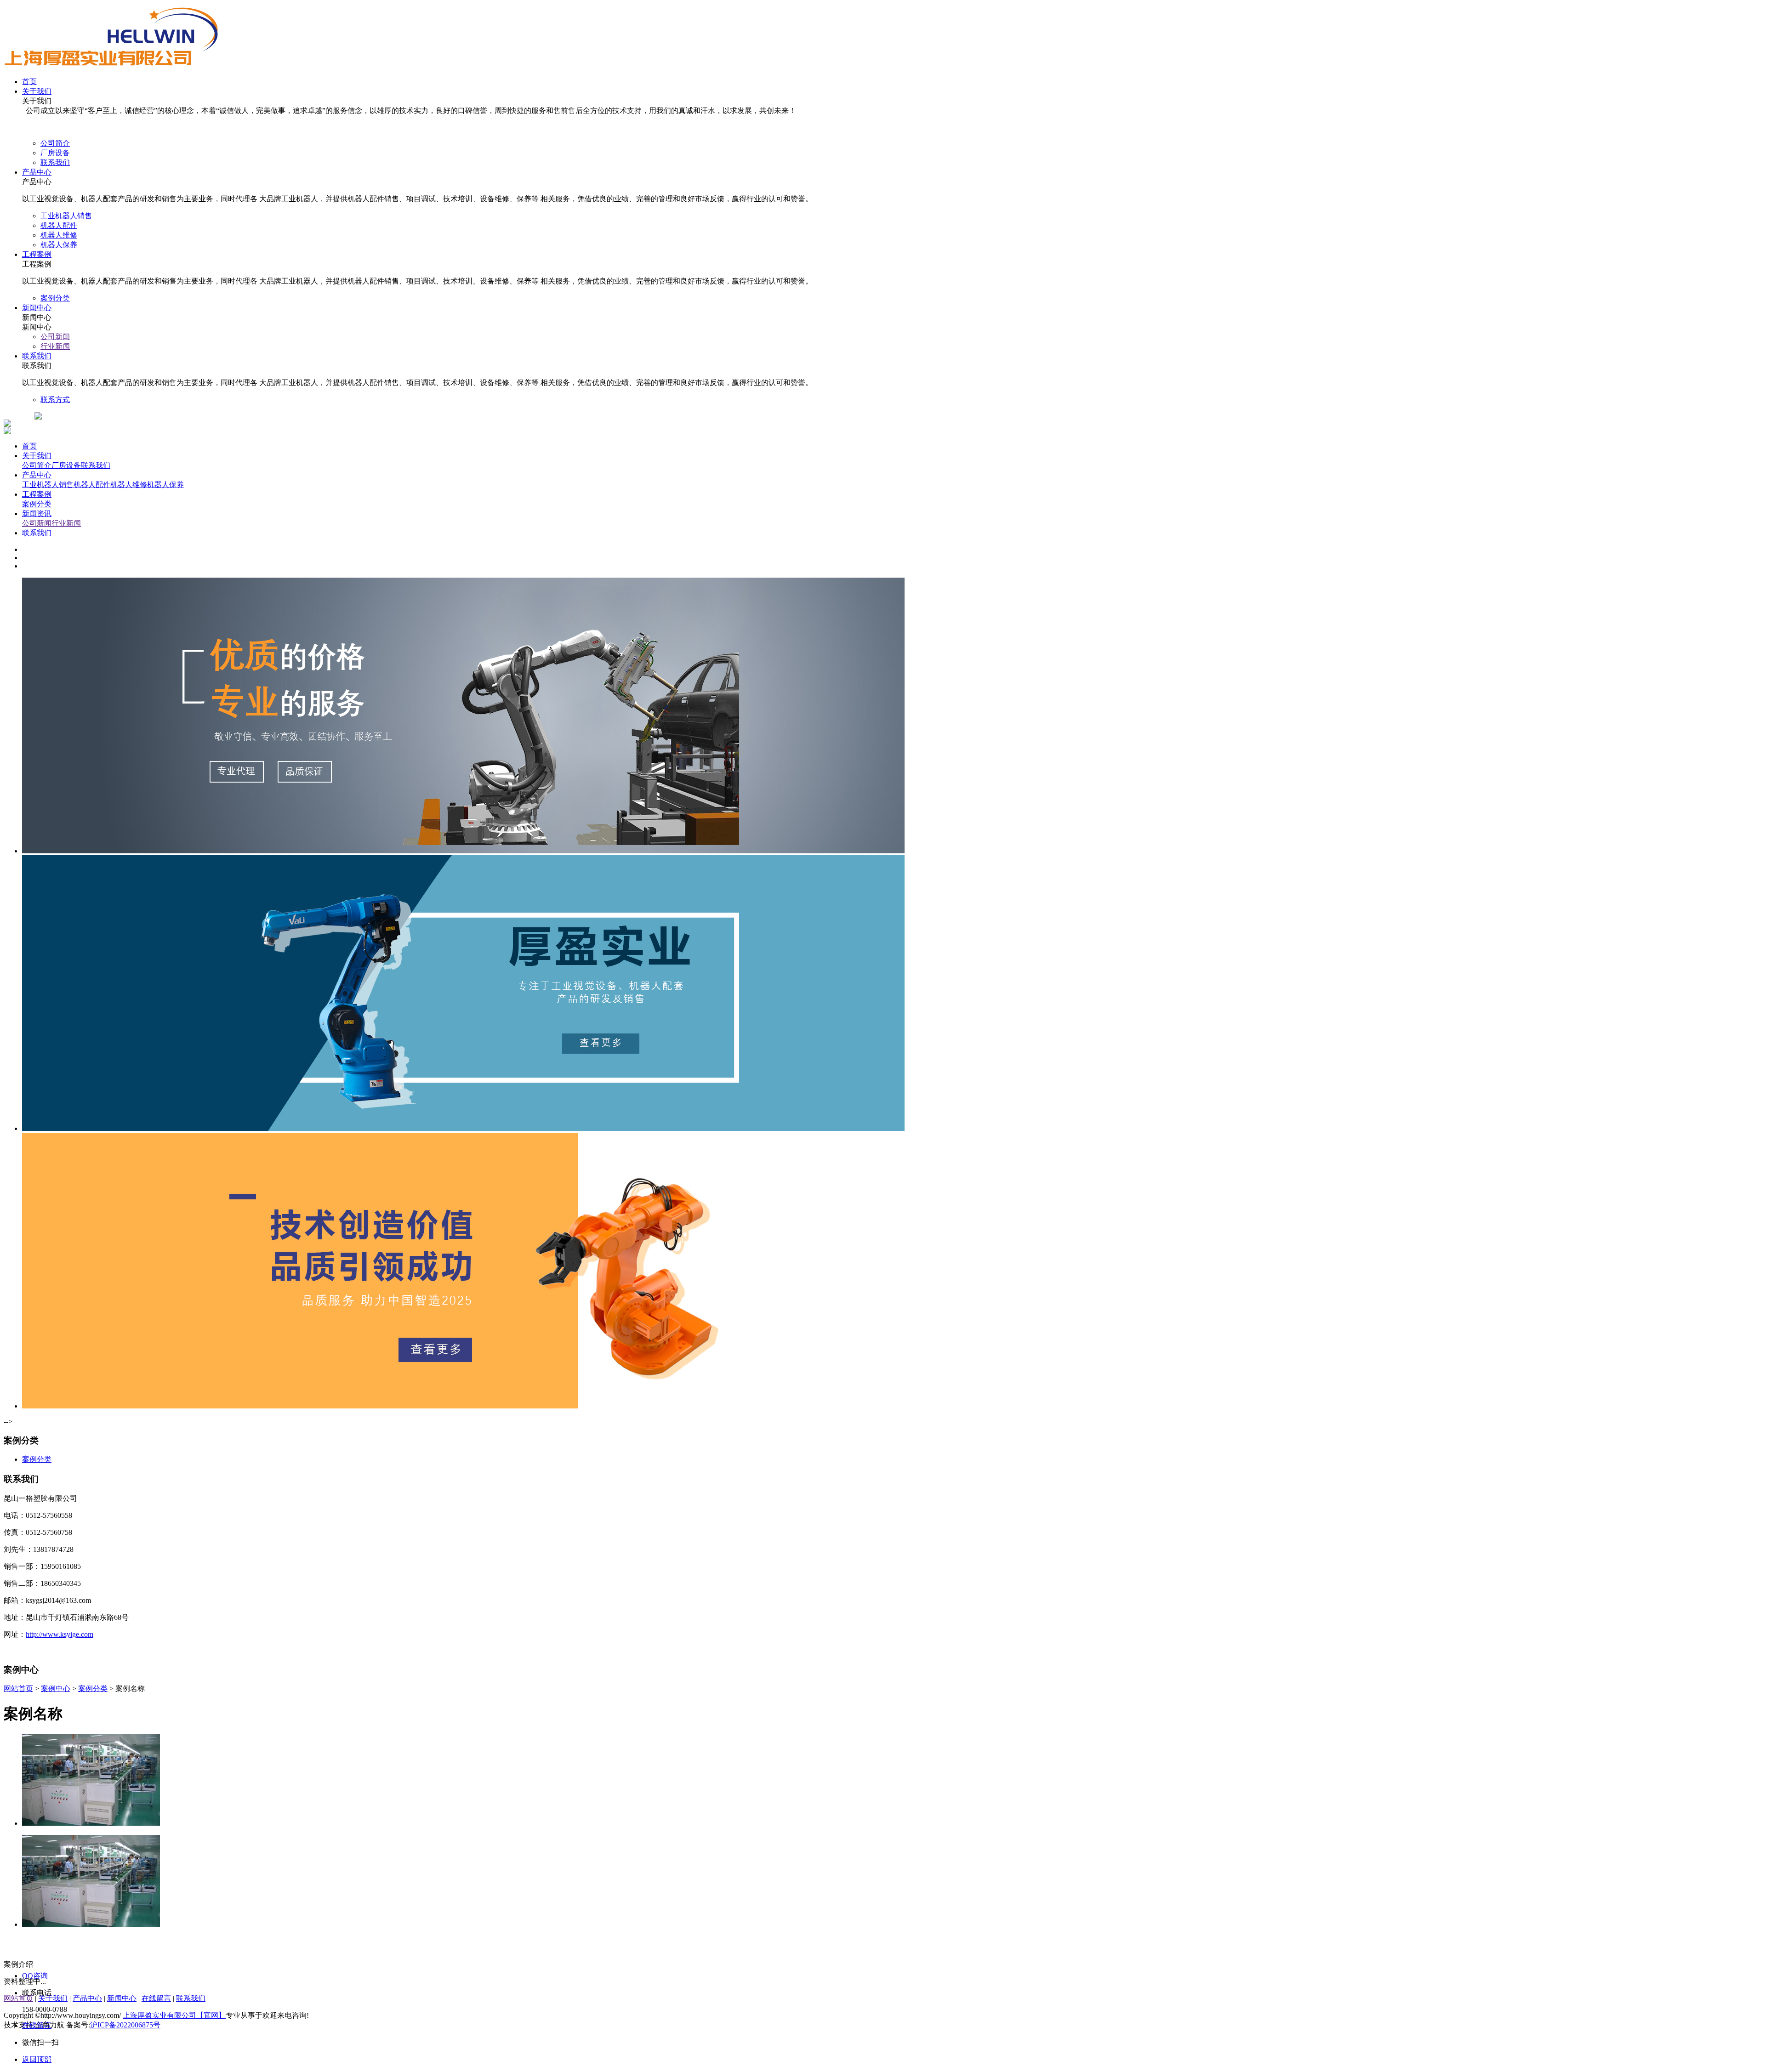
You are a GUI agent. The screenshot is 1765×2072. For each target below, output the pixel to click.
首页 (29, 446)
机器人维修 (129, 485)
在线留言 (156, 1998)
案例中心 (56, 1689)
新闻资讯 (37, 514)
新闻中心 (122, 1998)
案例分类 (37, 504)
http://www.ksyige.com (60, 1634)
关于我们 (37, 456)
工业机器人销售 (48, 485)
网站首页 (18, 1689)
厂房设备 (66, 465)
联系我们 (96, 465)
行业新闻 (66, 523)
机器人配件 (92, 485)
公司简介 (37, 465)
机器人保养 (165, 485)
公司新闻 (37, 523)
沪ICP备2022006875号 (125, 2025)
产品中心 (37, 475)
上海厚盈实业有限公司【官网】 (174, 2015)
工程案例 (37, 494)
